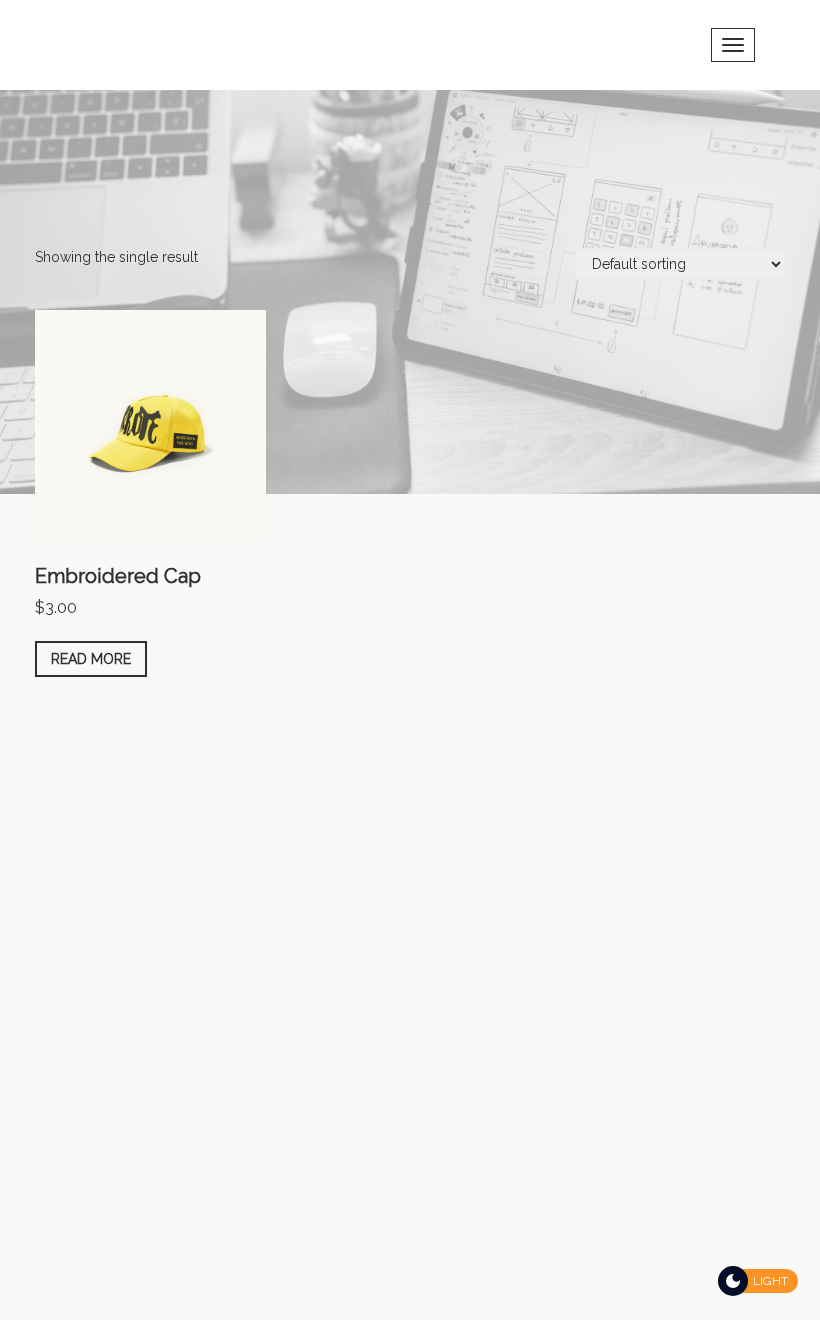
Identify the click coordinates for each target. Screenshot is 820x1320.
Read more (91, 659)
